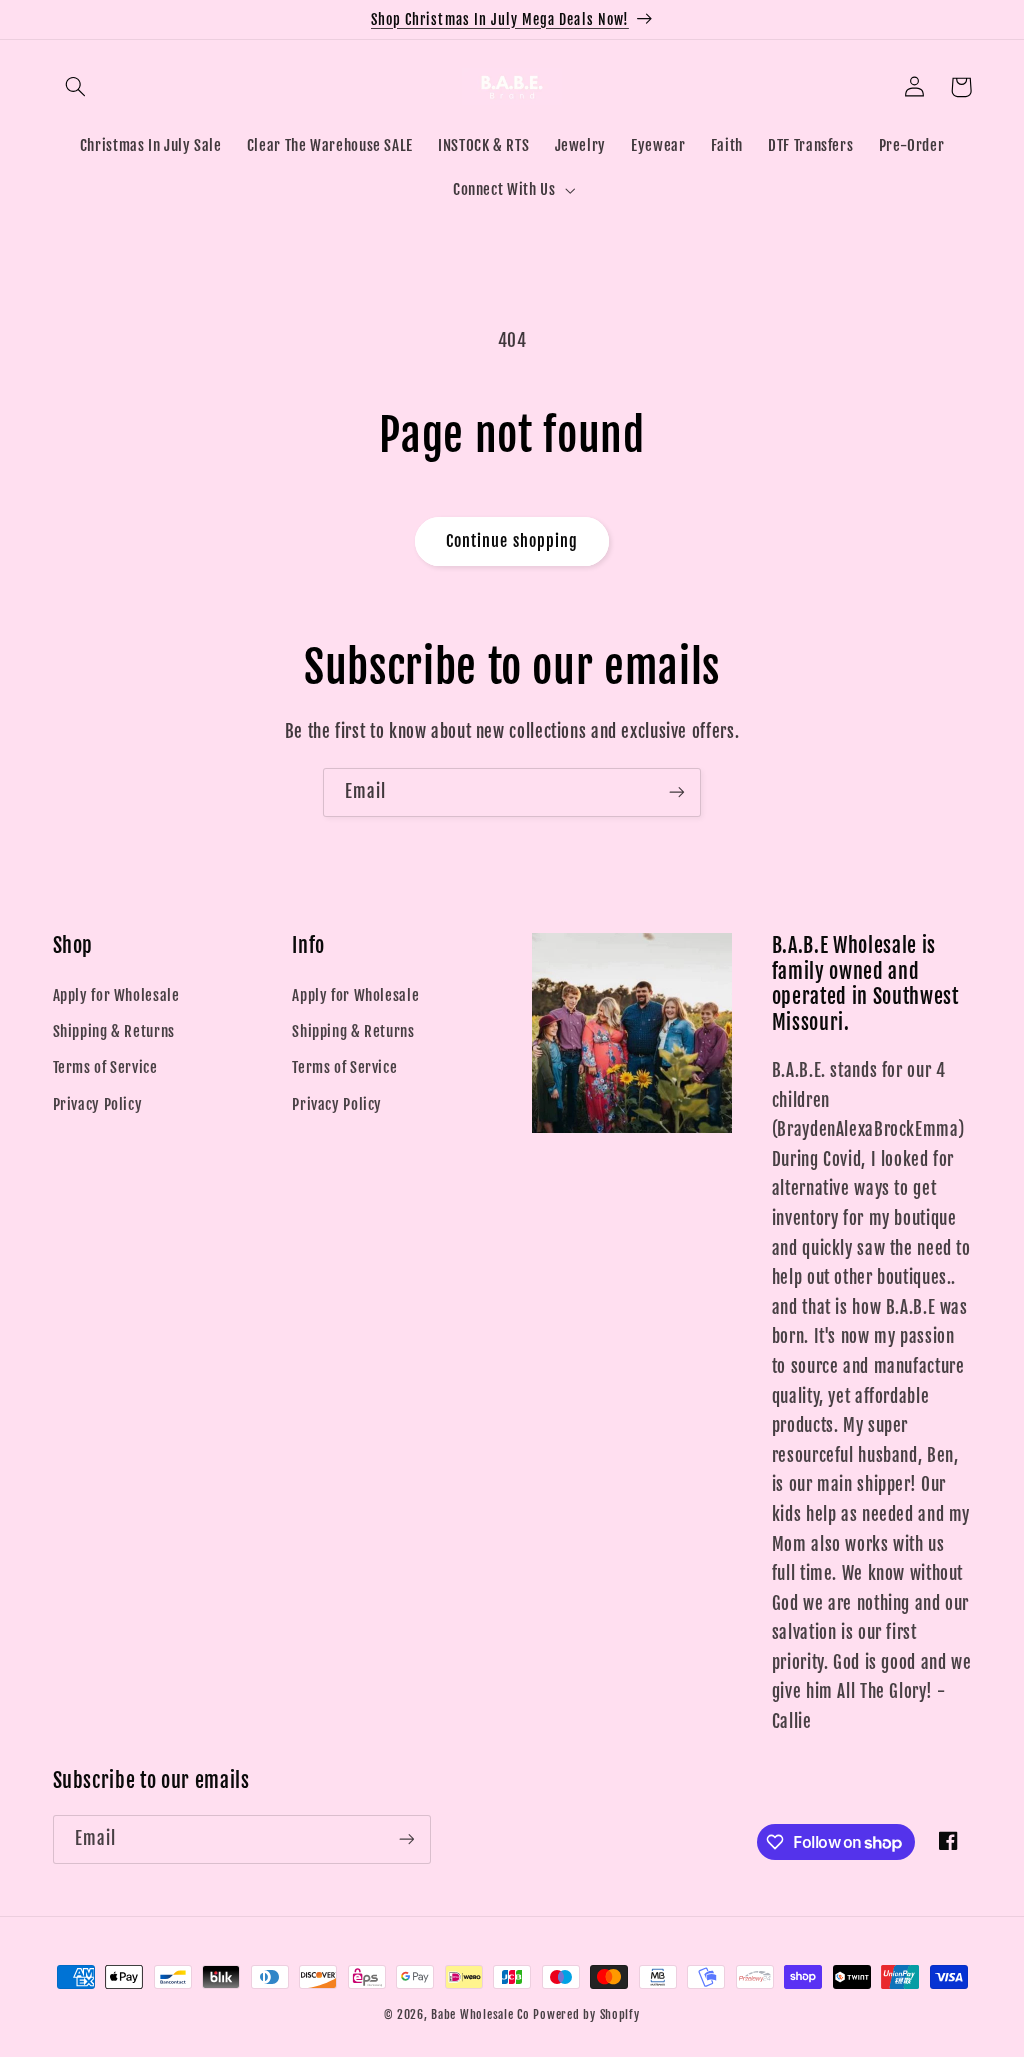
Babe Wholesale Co (480, 2014)
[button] (76, 87)
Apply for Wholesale (116, 995)
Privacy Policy (98, 1104)
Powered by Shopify (586, 2014)
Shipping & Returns (114, 1031)
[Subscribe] (677, 792)
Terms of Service (105, 1067)
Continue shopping (512, 541)
